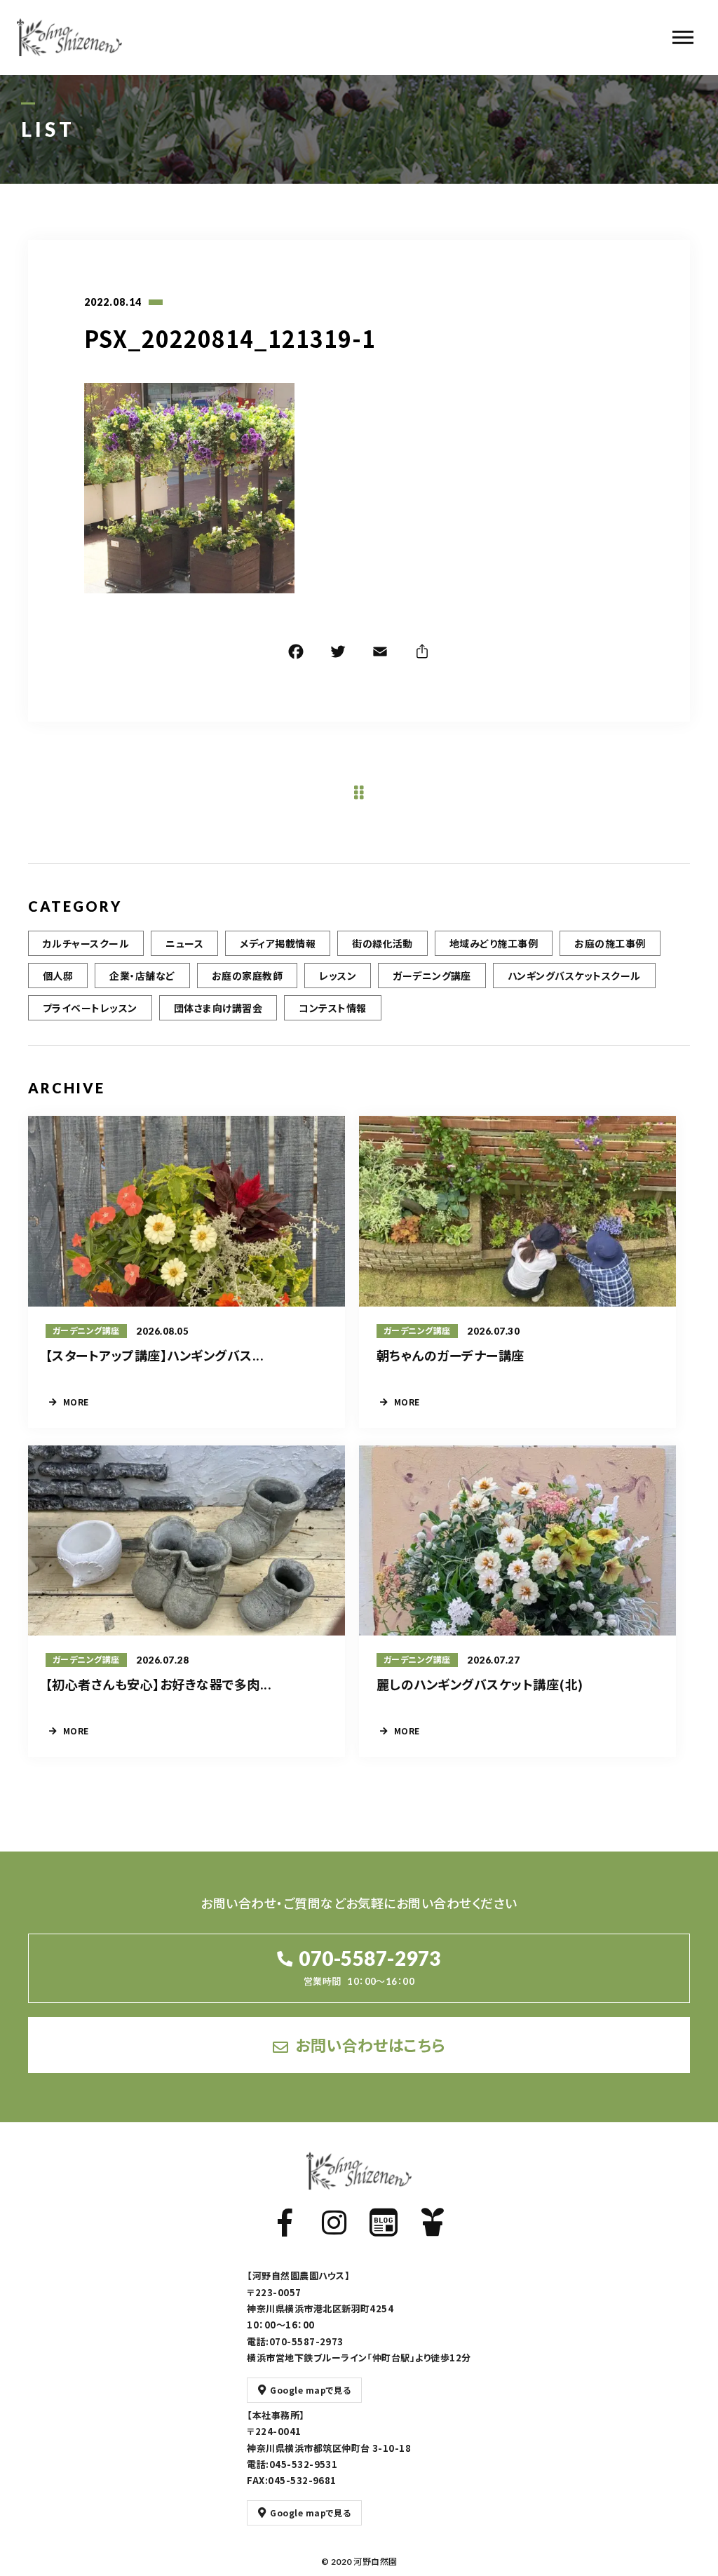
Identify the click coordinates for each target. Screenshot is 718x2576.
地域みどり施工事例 (494, 943)
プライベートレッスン (90, 1008)
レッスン (338, 976)
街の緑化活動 (382, 943)
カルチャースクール (86, 943)
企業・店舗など (142, 976)
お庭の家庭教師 (247, 976)
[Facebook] (296, 654)
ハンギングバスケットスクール (574, 976)
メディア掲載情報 (278, 943)
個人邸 (58, 976)
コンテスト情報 (332, 1008)
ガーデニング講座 (432, 976)
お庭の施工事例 (610, 943)
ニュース (184, 943)
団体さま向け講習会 (218, 1008)
